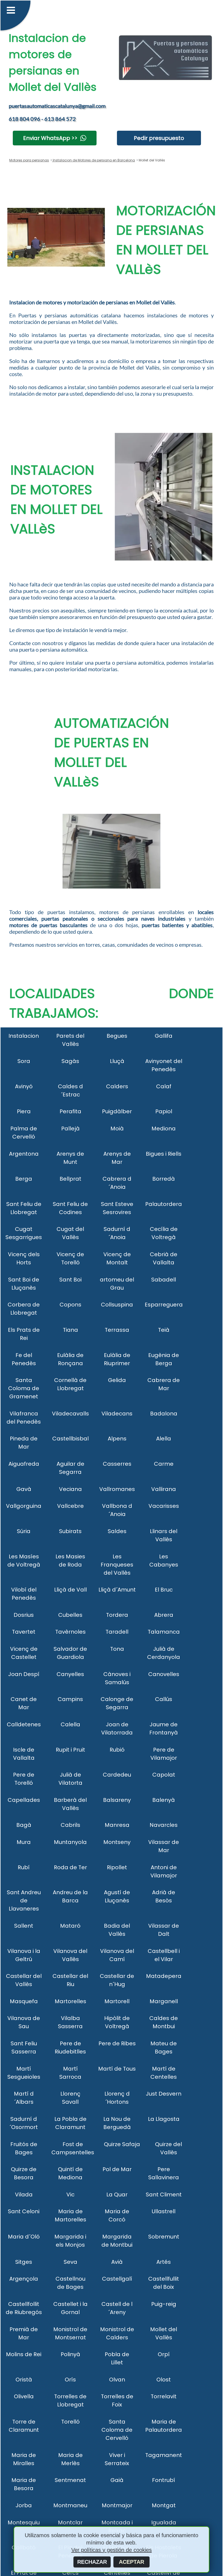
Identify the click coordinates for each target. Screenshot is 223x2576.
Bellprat (70, 1179)
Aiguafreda (24, 1464)
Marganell (164, 2001)
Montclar (70, 2522)
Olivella (24, 2396)
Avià (117, 2262)
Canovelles (164, 1674)
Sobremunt (164, 2237)
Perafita (70, 1111)
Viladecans (117, 1414)
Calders (117, 1086)
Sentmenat (70, 2480)
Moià (117, 1128)
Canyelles (70, 1674)
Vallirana (164, 1489)
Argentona (24, 1154)
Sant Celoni (24, 2211)
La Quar (117, 2194)
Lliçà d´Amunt (117, 1590)
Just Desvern (164, 2094)
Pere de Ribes (117, 2043)
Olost (164, 2380)
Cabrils (70, 1825)
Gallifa (164, 1036)
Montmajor (117, 2505)
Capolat (164, 1775)
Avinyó (24, 1086)
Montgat (164, 2505)
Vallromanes (117, 1489)
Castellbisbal (70, 1439)
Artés (164, 2262)
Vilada (24, 2194)
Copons (70, 1305)
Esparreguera (164, 1305)
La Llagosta (164, 2119)
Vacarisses (164, 1506)
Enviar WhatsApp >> (50, 138)
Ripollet (117, 1867)
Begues (117, 1036)
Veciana (70, 1489)
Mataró (70, 1926)
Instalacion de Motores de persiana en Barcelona (93, 160)
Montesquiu (24, 2522)
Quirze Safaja (122, 2144)
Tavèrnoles (70, 1632)
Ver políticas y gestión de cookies (112, 2550)
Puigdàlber (117, 1111)
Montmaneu (70, 2505)
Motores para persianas (29, 160)
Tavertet (24, 1632)
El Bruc (164, 1590)
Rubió (117, 1750)
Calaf (164, 1086)
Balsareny (117, 1800)
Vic (70, 2194)
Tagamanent (164, 2455)
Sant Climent (164, 2194)
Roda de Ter (70, 1867)
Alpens (117, 1439)
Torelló (70, 2422)
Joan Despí (24, 1674)
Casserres (117, 1464)
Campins (70, 1699)
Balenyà (164, 1800)
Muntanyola (70, 1842)
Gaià (117, 2480)
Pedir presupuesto (159, 138)
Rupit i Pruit (70, 1750)
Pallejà (70, 1128)
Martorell (117, 2001)
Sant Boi (70, 1280)
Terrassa (117, 1330)
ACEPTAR (131, 2562)
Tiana (70, 1330)
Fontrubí (164, 2480)
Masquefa (24, 2001)
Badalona (164, 1414)
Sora (24, 1061)
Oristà (24, 2380)
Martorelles (70, 2001)
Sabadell (164, 1280)
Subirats (70, 1531)
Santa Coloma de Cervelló (117, 2430)
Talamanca (164, 1632)
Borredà (164, 1179)
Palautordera (164, 1204)
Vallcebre (70, 1506)
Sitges (24, 2262)
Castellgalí (117, 2279)
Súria (24, 1531)
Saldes (117, 1531)
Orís (70, 2380)
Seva (70, 2262)
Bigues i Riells (164, 1154)
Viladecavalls (70, 1414)
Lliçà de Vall (70, 1590)
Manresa (117, 1825)
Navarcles (164, 1825)
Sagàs (70, 1061)
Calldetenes (24, 1724)
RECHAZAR (92, 2562)
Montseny (117, 1842)
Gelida (117, 1380)
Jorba (24, 2505)
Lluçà (117, 1061)
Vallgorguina (24, 1506)
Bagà (24, 1825)
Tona (117, 1649)
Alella (164, 1439)
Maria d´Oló (24, 2237)
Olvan (117, 2380)
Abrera (164, 1615)
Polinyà (70, 2354)
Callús (164, 1699)
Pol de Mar (117, 2169)
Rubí (24, 1867)
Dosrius (24, 1615)
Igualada (164, 2522)
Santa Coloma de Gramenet (24, 1388)
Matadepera (164, 1976)
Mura (24, 1842)
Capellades (24, 1800)
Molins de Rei (24, 2354)
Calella (70, 1724)
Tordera (117, 1615)
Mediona (164, 1128)
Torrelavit (164, 2396)
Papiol (164, 1111)
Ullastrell (164, 2211)
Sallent (24, 1926)
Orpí (164, 2354)
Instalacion (24, 1036)
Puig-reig (164, 2304)
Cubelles (70, 1615)
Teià (164, 1330)
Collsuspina (117, 1305)
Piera (24, 1111)
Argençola (24, 2279)
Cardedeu (117, 1775)
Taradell (117, 1632)
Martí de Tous (117, 2069)
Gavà (24, 1489)
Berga (24, 1179)
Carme (164, 1464)
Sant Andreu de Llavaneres (24, 1900)
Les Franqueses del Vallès (117, 1565)
